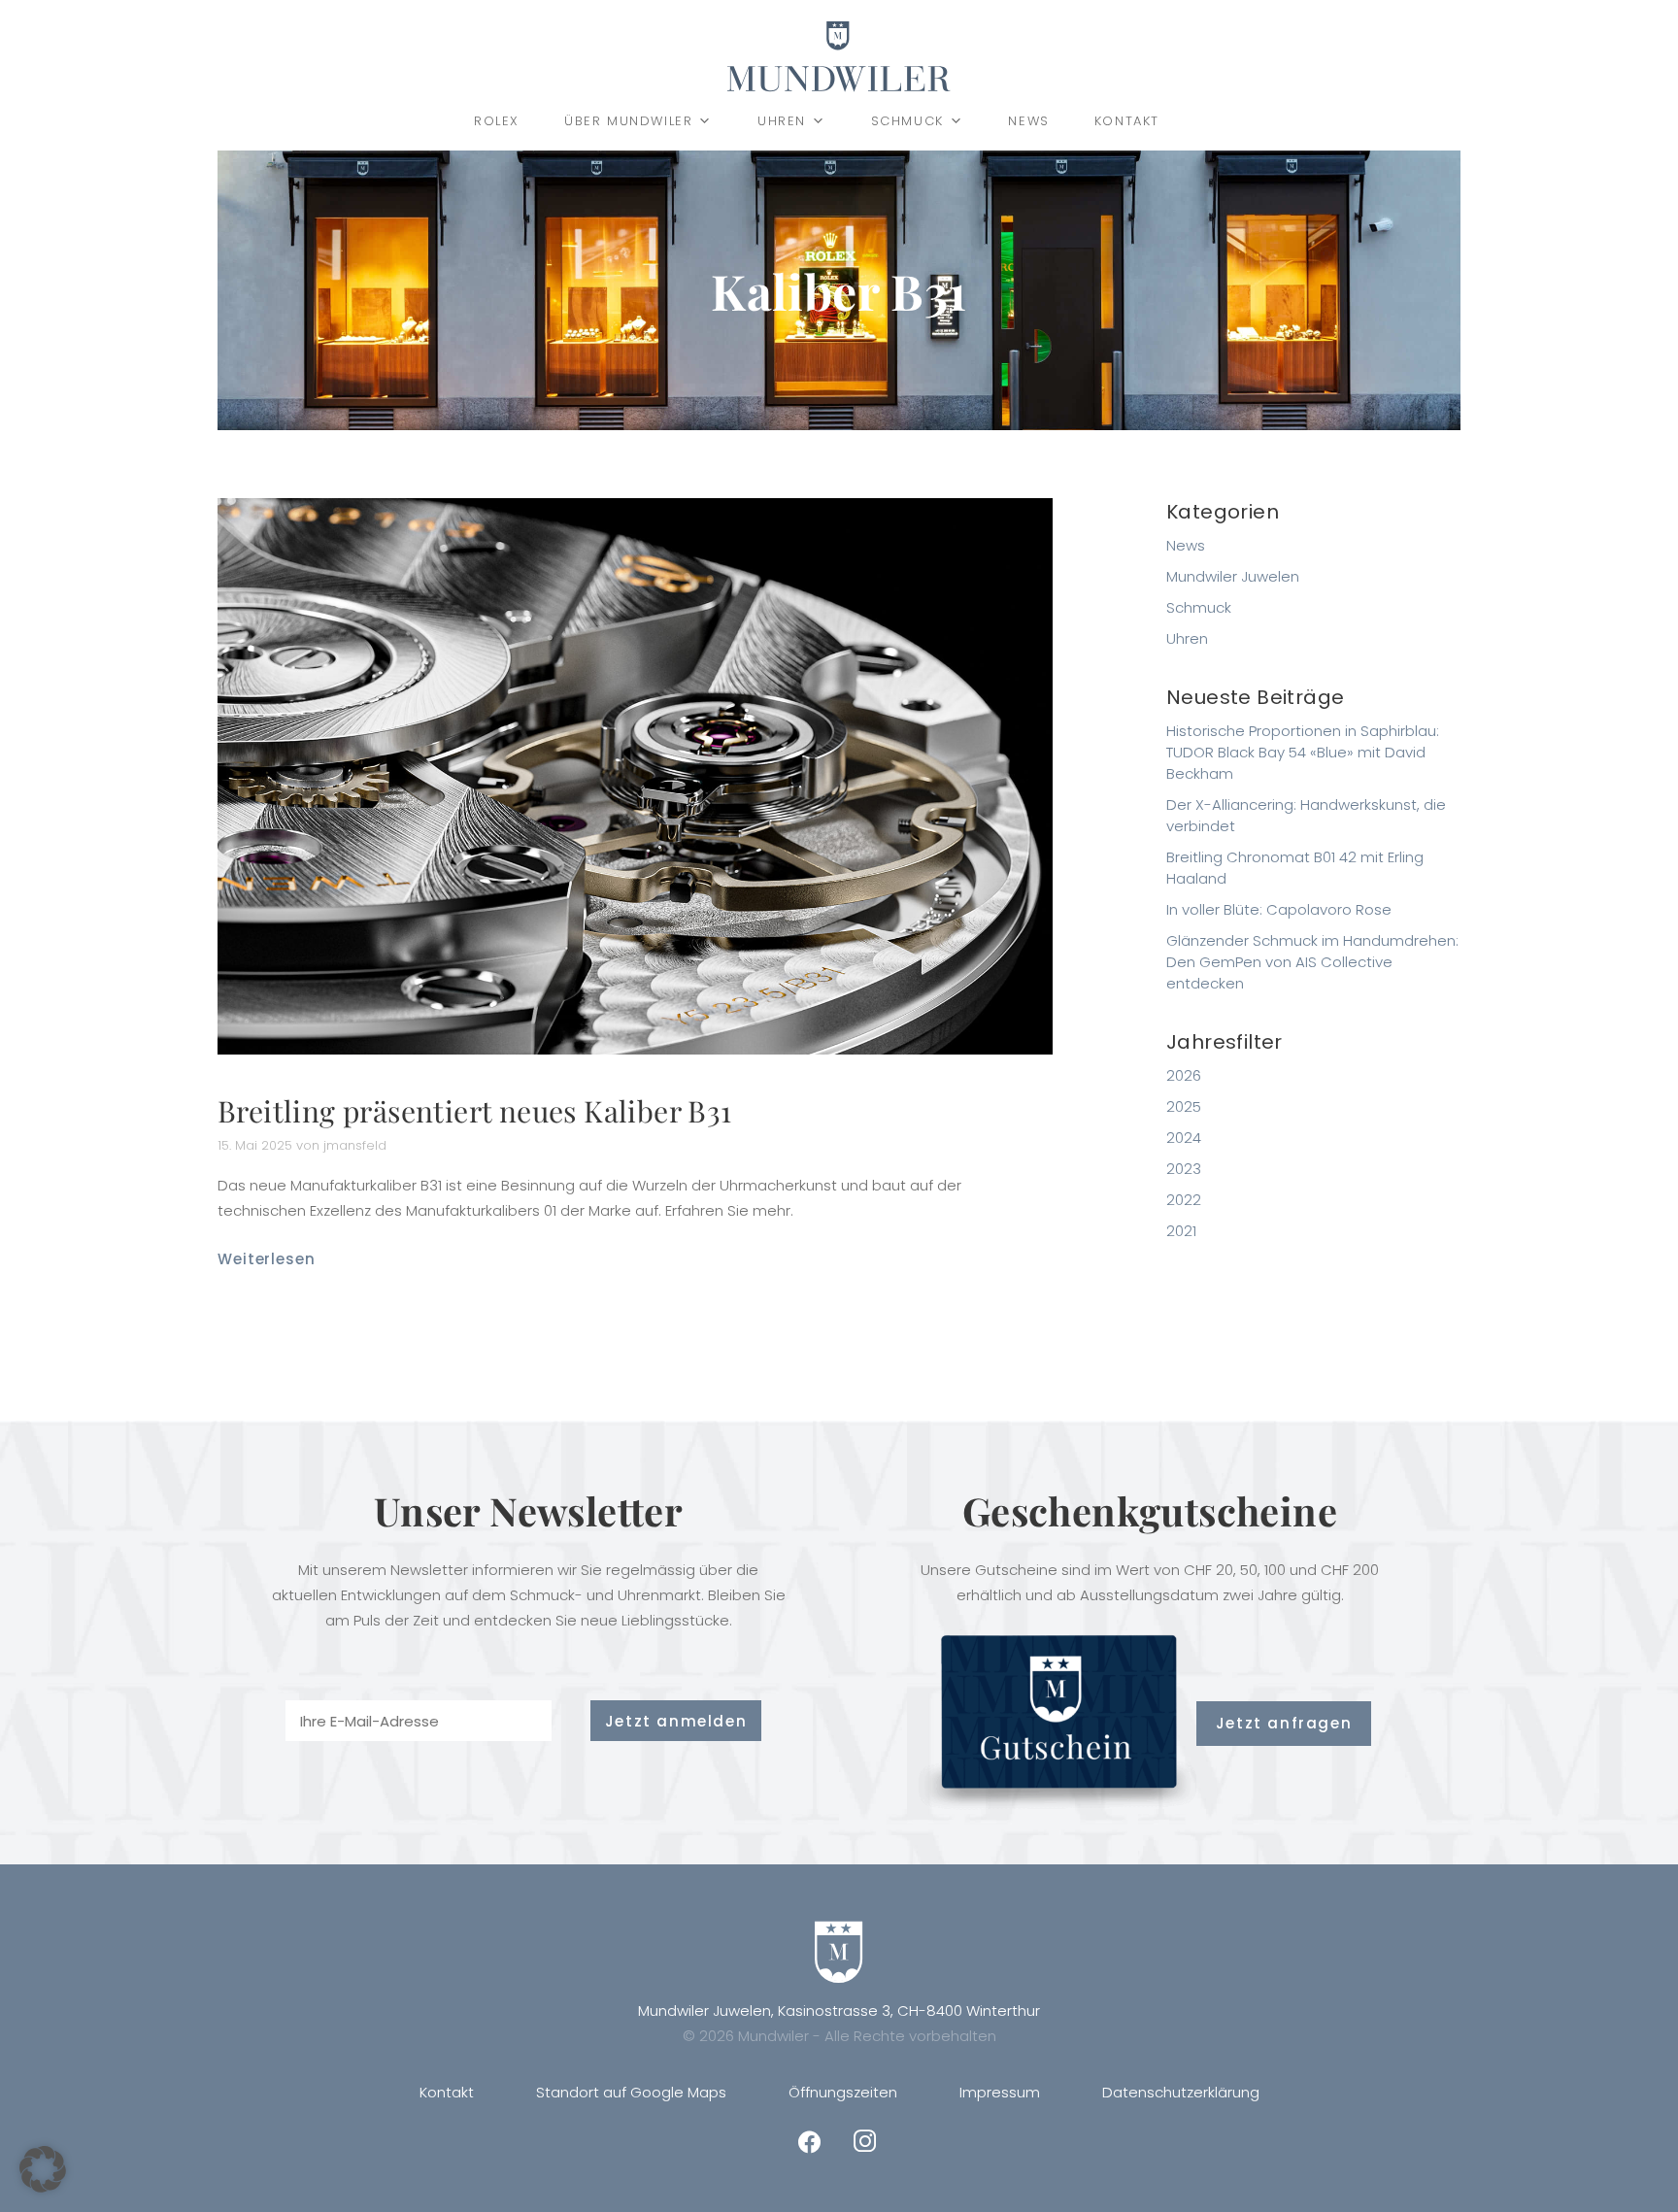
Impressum (1000, 2092)
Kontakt (1127, 121)
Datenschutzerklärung (1181, 2092)
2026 (1184, 1075)
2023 (1184, 1169)
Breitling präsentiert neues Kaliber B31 (475, 1111)
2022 (1184, 1200)
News (1028, 121)
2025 (1184, 1106)
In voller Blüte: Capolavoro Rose (1279, 909)
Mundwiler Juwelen (1233, 576)
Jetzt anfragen (1284, 1723)
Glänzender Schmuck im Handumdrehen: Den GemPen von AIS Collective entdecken (1312, 962)
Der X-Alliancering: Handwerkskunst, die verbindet (1306, 815)
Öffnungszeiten (843, 2092)
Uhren (782, 121)
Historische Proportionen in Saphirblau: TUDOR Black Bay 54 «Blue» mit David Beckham (1303, 752)
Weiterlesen (267, 1259)
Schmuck (907, 121)
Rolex (497, 121)
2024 (1184, 1138)
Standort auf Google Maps (631, 2092)
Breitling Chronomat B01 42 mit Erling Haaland (1295, 868)
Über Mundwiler (628, 121)
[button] (43, 2169)
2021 (1181, 1231)
